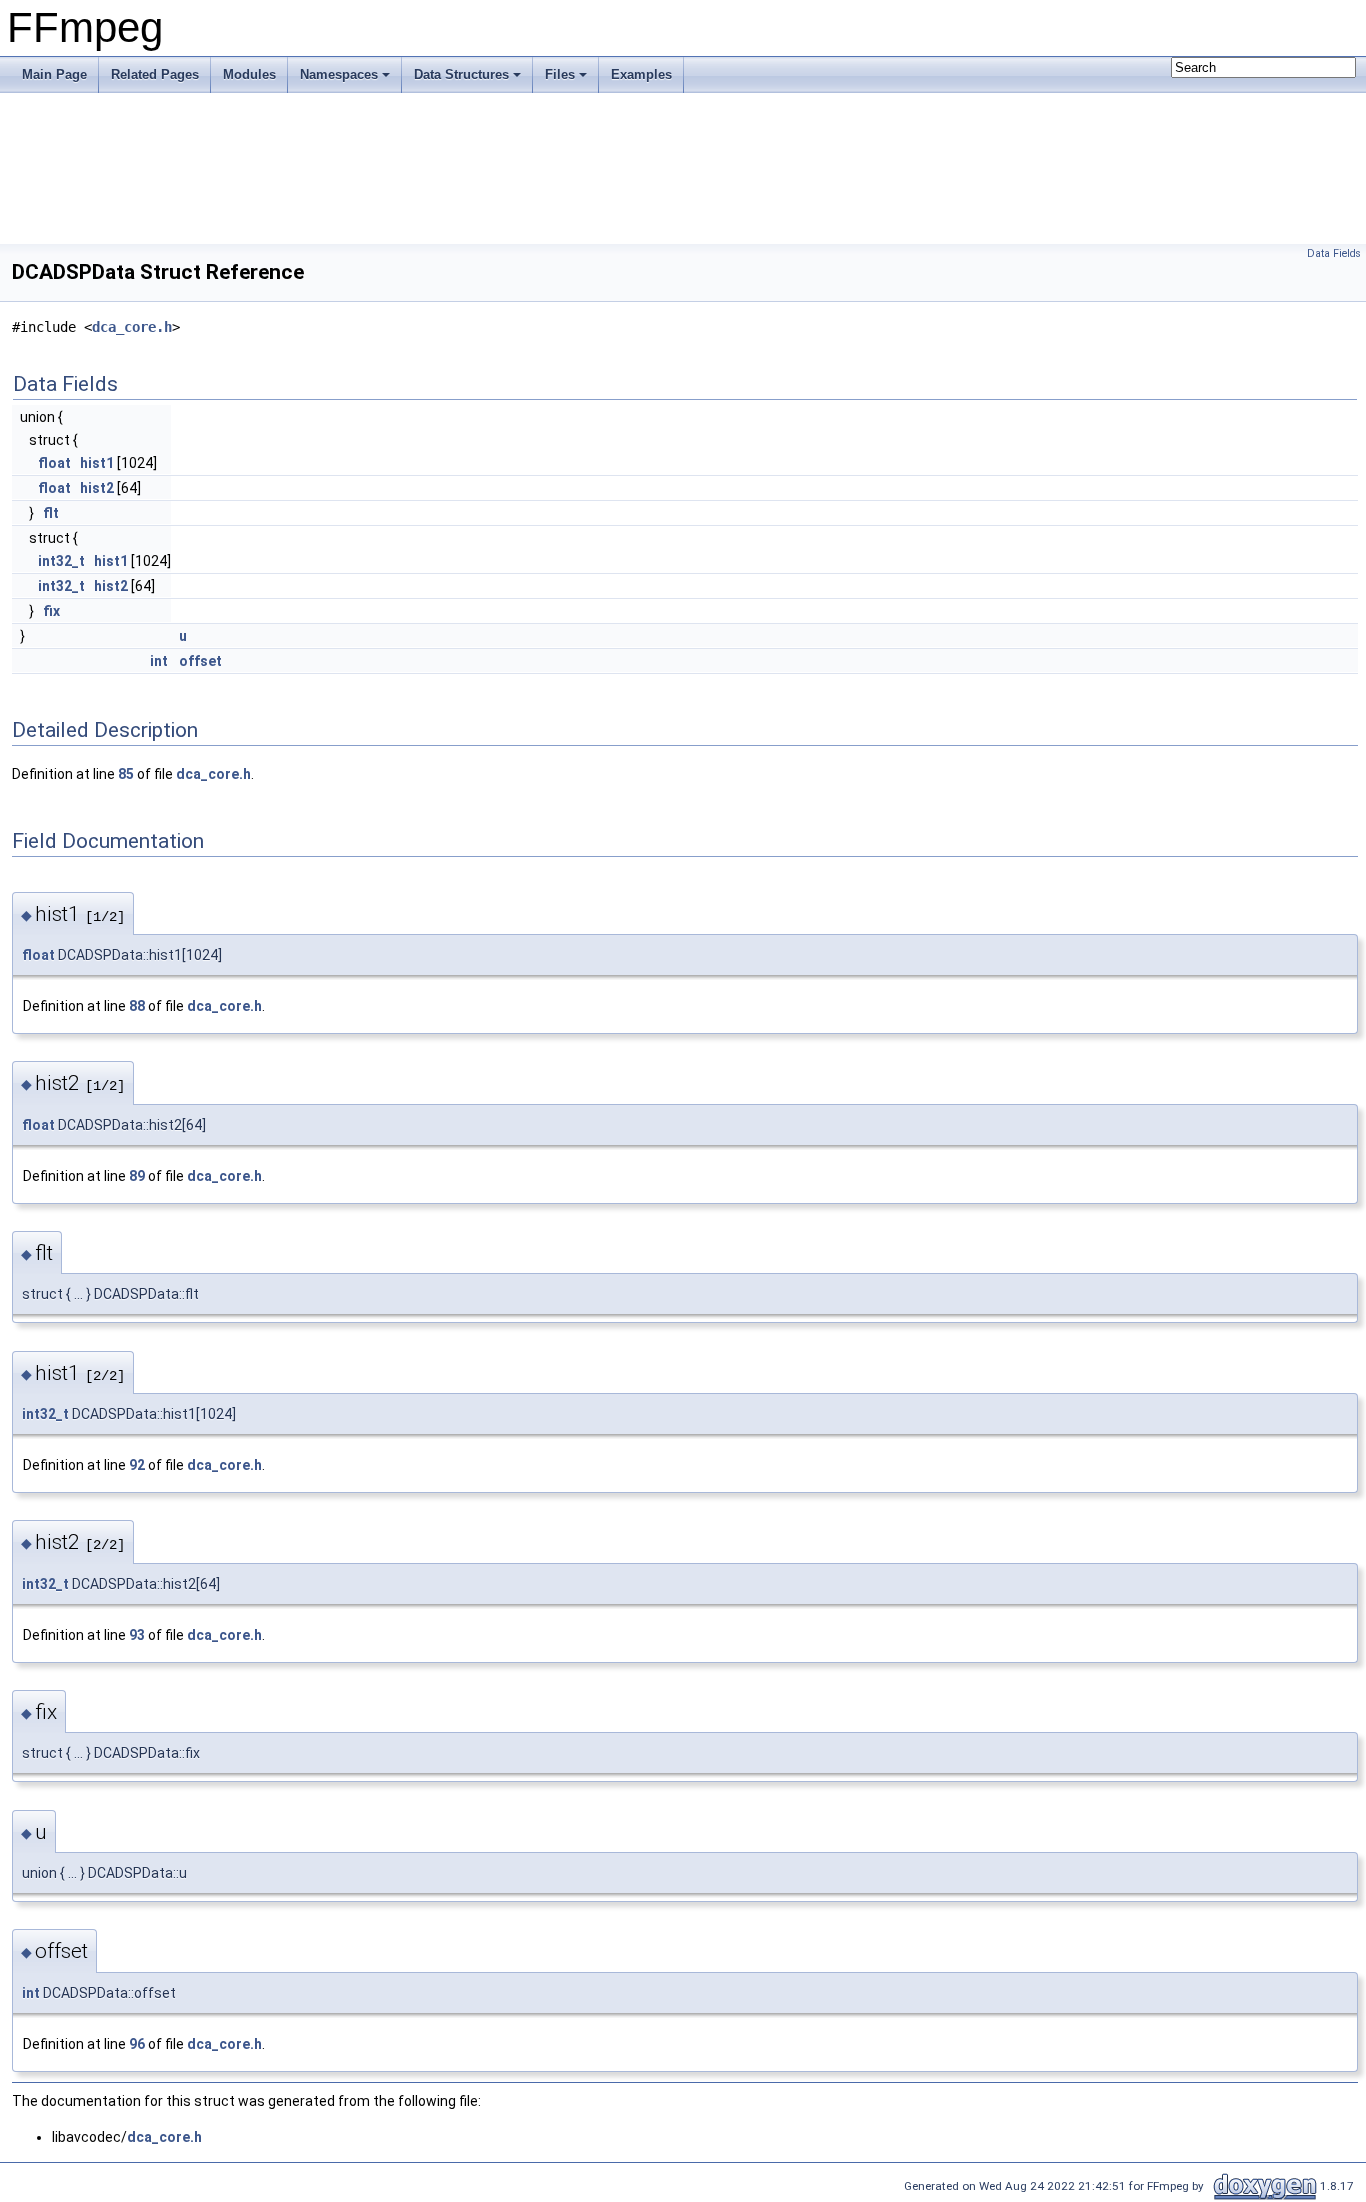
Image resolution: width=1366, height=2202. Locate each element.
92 (137, 1465)
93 (137, 1635)
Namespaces (339, 74)
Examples (641, 74)
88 (137, 1006)
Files (560, 74)
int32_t (61, 561)
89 (137, 1176)
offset (200, 661)
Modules (249, 74)
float (54, 463)
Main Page (54, 74)
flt (51, 513)
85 (126, 774)
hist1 (97, 463)
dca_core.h (132, 327)
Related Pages (155, 74)
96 (137, 2044)
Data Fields (1334, 253)
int (159, 661)
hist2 (97, 488)
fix (51, 611)
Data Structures (461, 74)
